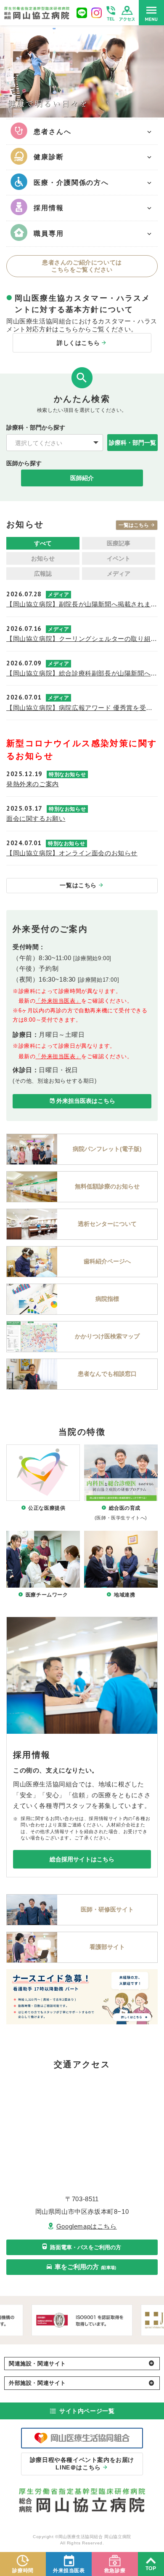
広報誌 (43, 574)
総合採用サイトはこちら (82, 1859)
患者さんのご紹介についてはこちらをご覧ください (82, 266)
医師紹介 (82, 478)
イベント (119, 558)
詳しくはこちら (78, 343)
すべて (43, 543)
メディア (119, 574)
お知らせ (43, 558)
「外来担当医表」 (58, 1001)
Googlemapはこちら (87, 2226)
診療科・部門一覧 (132, 443)
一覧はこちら (134, 525)
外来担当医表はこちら (86, 1101)
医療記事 (119, 543)
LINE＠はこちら (82, 2464)
